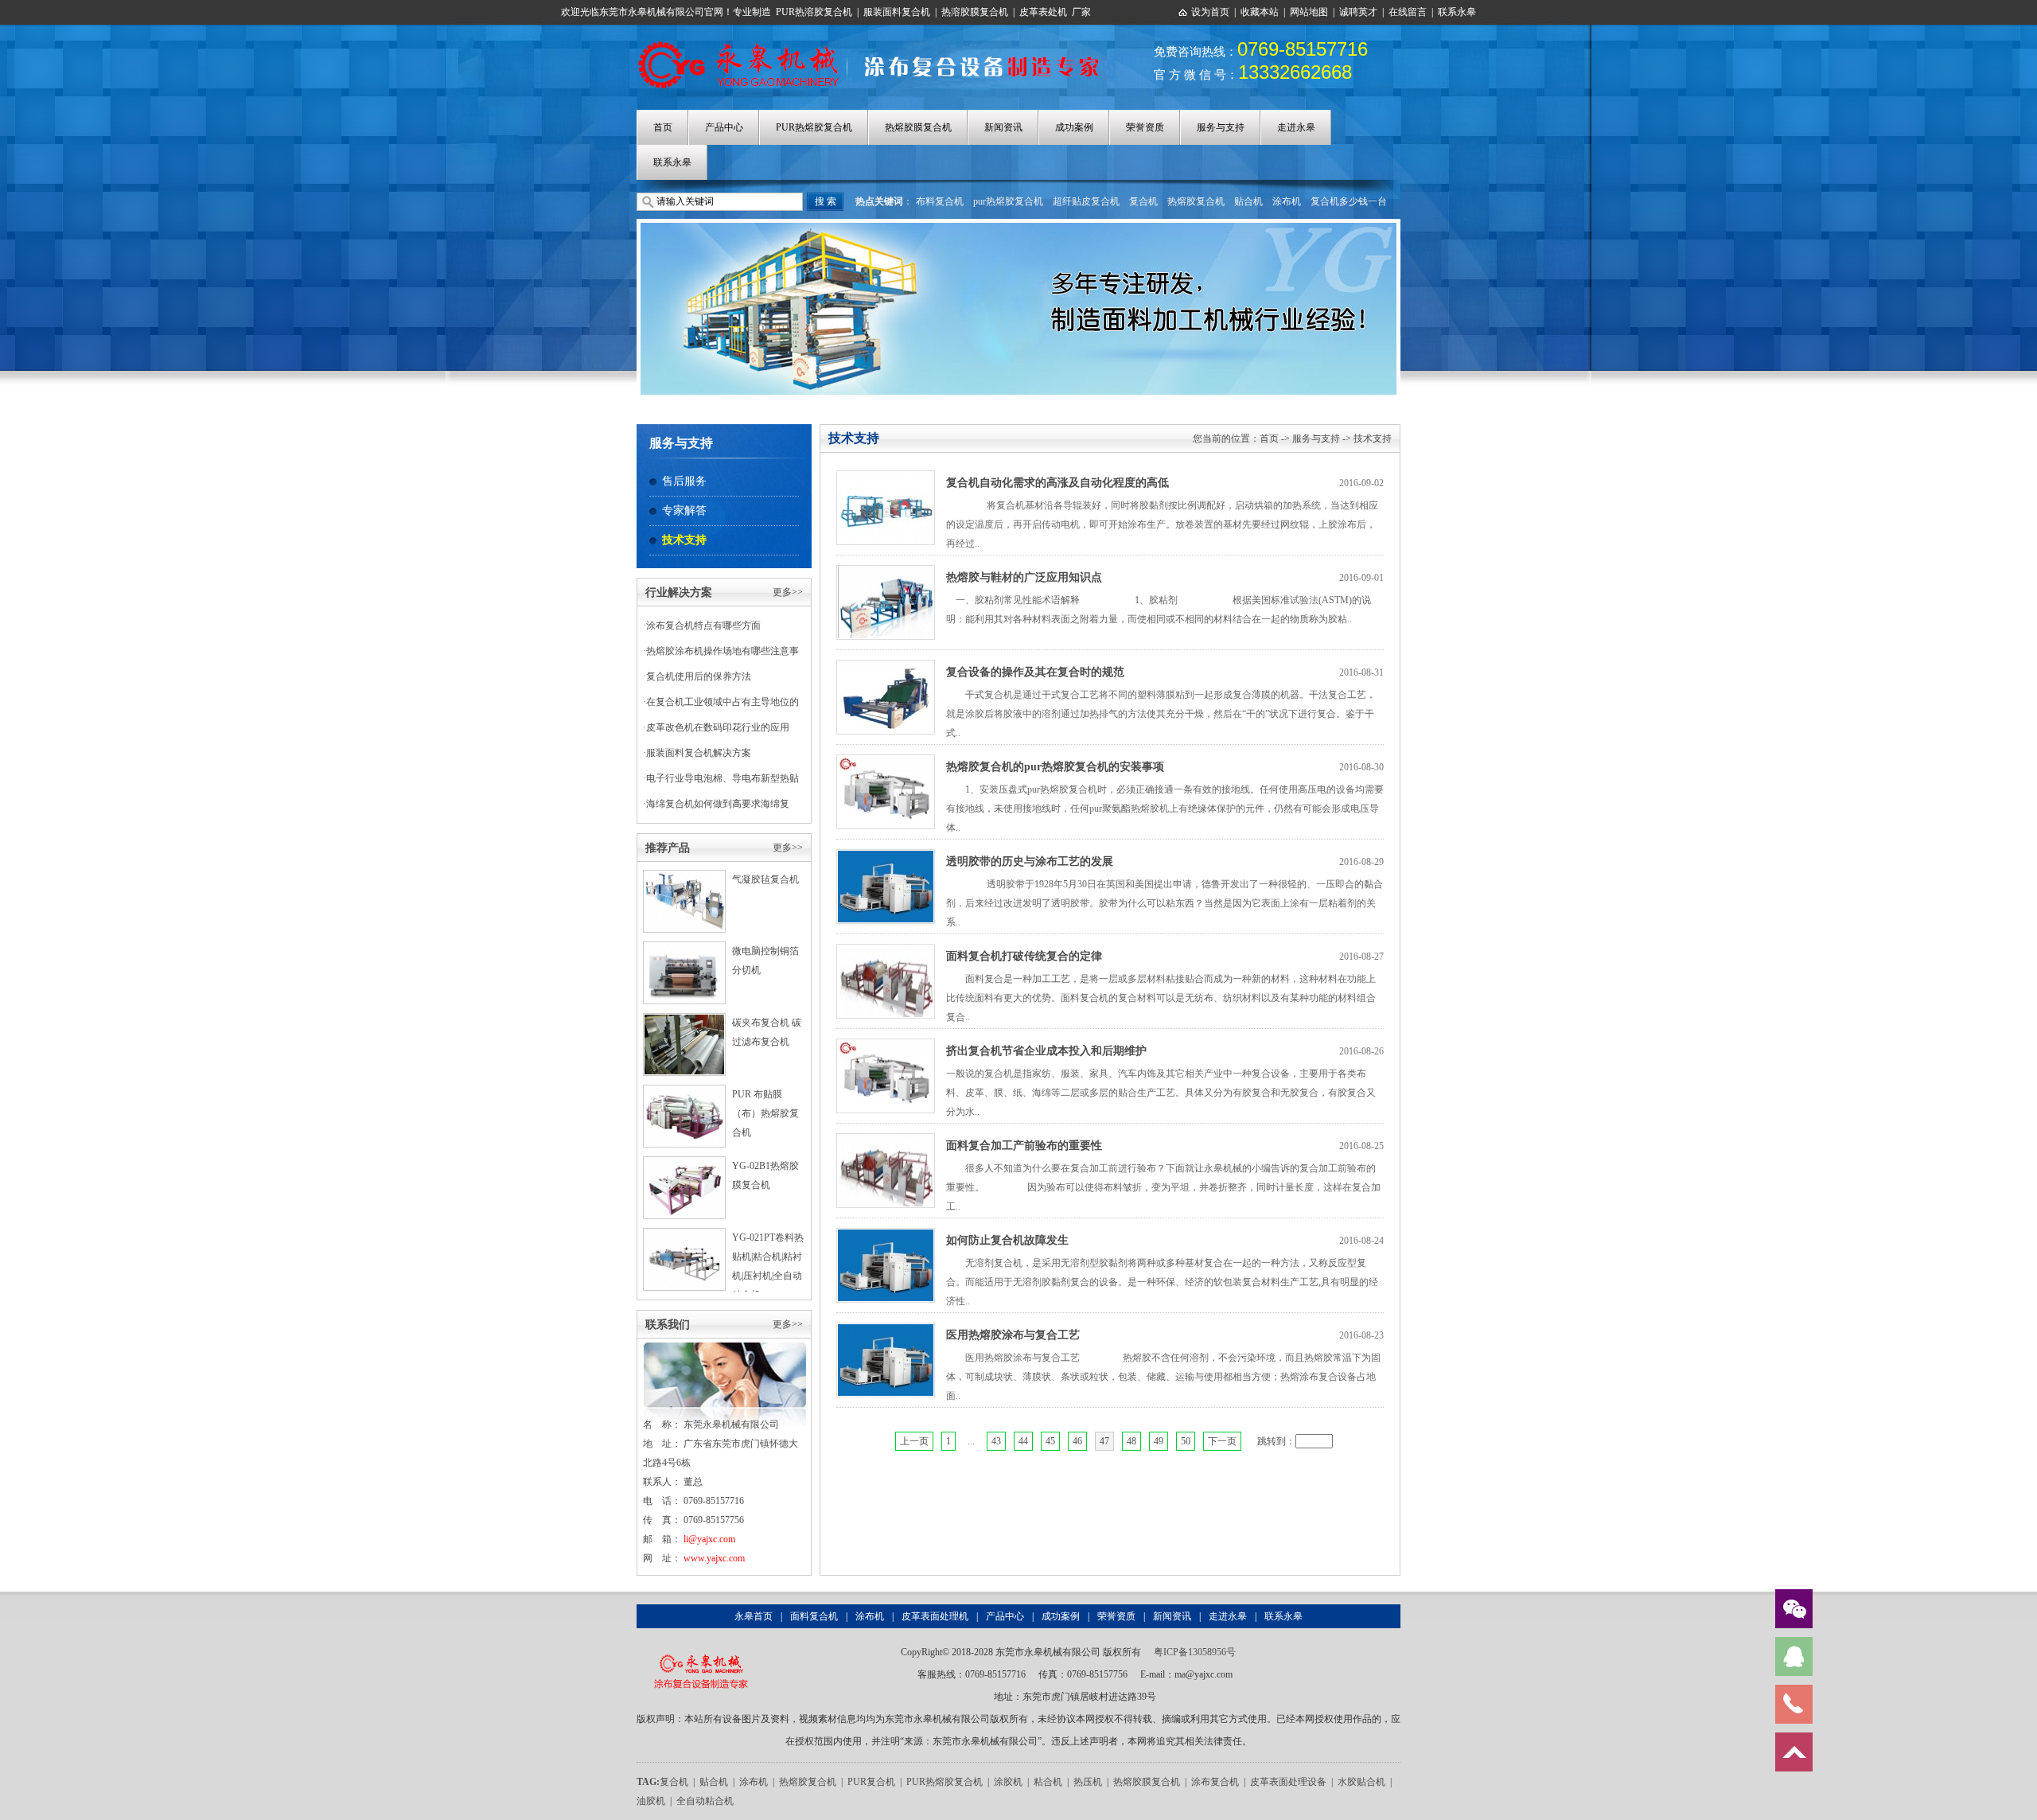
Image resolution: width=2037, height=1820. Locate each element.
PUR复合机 (871, 1782)
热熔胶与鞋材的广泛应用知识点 (1024, 577)
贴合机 (1248, 201)
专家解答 (684, 511)
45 (1050, 1441)
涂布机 (1287, 201)
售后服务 (684, 481)
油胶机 (651, 1801)
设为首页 (1210, 12)
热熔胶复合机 (1196, 201)
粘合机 (1048, 1782)
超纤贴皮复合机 (1086, 201)
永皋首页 (754, 1616)
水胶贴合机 (1361, 1782)
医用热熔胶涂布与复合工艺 (1013, 1335)
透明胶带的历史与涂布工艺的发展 (1030, 861)
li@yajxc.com (709, 1539)
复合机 (1143, 201)
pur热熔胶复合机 (1008, 201)
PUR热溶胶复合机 (814, 12)
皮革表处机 (1043, 12)
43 (996, 1441)
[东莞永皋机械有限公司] (701, 1652)
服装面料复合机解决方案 (699, 753)
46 (1077, 1441)
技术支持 (684, 540)
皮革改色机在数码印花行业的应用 (718, 727)
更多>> (788, 592)
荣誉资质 (1145, 127)
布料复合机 (940, 201)
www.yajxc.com (714, 1558)
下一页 (1222, 1441)
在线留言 (1408, 12)
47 (1104, 1441)
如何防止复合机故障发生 (1007, 1240)
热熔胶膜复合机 (918, 127)
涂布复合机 (1215, 1782)
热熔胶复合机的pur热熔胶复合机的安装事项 (1055, 767)
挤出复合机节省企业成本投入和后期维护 (1046, 1051)
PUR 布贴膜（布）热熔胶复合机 (765, 1113)
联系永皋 (1457, 12)
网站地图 (1309, 12)
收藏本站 (1260, 12)
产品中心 (724, 127)
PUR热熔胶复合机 (814, 127)
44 (1023, 1441)
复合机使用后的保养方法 (699, 676)
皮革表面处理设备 (1288, 1782)
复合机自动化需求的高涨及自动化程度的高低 (1057, 483)
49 (1159, 1441)
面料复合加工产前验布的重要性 (1024, 1146)
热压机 (1088, 1782)
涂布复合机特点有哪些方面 (703, 626)
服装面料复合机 (897, 12)
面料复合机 (814, 1616)
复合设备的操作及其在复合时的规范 (1035, 672)
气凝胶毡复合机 (765, 879)
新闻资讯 (1003, 127)
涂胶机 (1008, 1782)
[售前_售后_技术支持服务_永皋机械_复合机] (877, 42)
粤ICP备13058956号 (1195, 1652)
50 (1186, 1441)
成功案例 (1074, 127)
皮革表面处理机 (935, 1616)
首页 (663, 127)
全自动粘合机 (705, 1801)
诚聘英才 (1358, 12)
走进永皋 (1296, 127)
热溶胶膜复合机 (975, 12)
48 (1131, 1441)
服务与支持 (1221, 127)
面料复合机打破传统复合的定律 (1024, 956)
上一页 (914, 1441)
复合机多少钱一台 (1349, 201)
